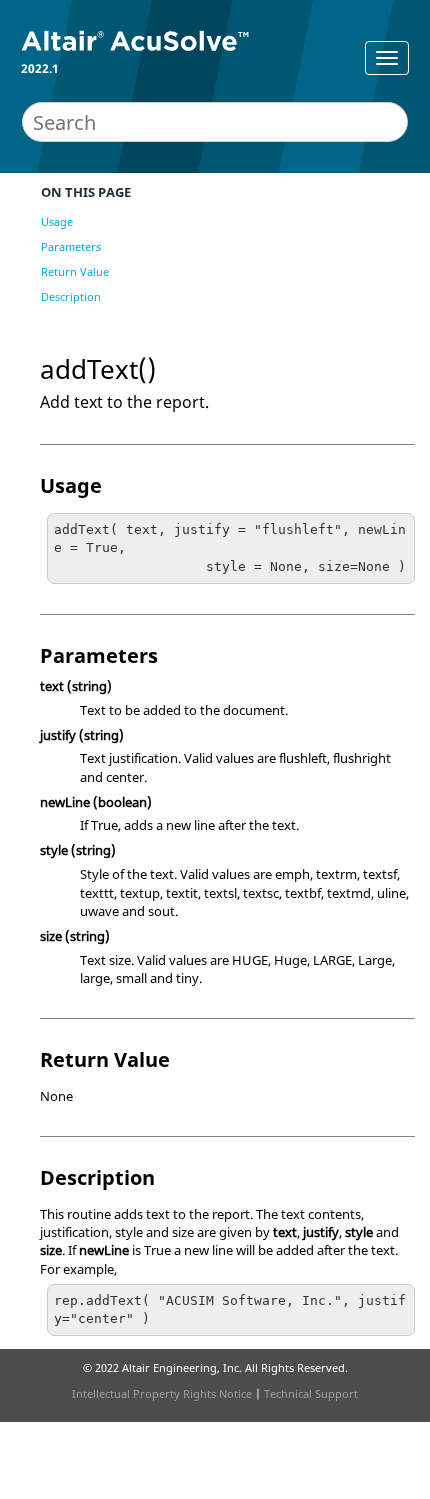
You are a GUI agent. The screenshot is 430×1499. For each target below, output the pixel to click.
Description (71, 296)
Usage (57, 221)
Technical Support (311, 1393)
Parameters (71, 246)
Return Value (75, 271)
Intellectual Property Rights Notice (162, 1393)
